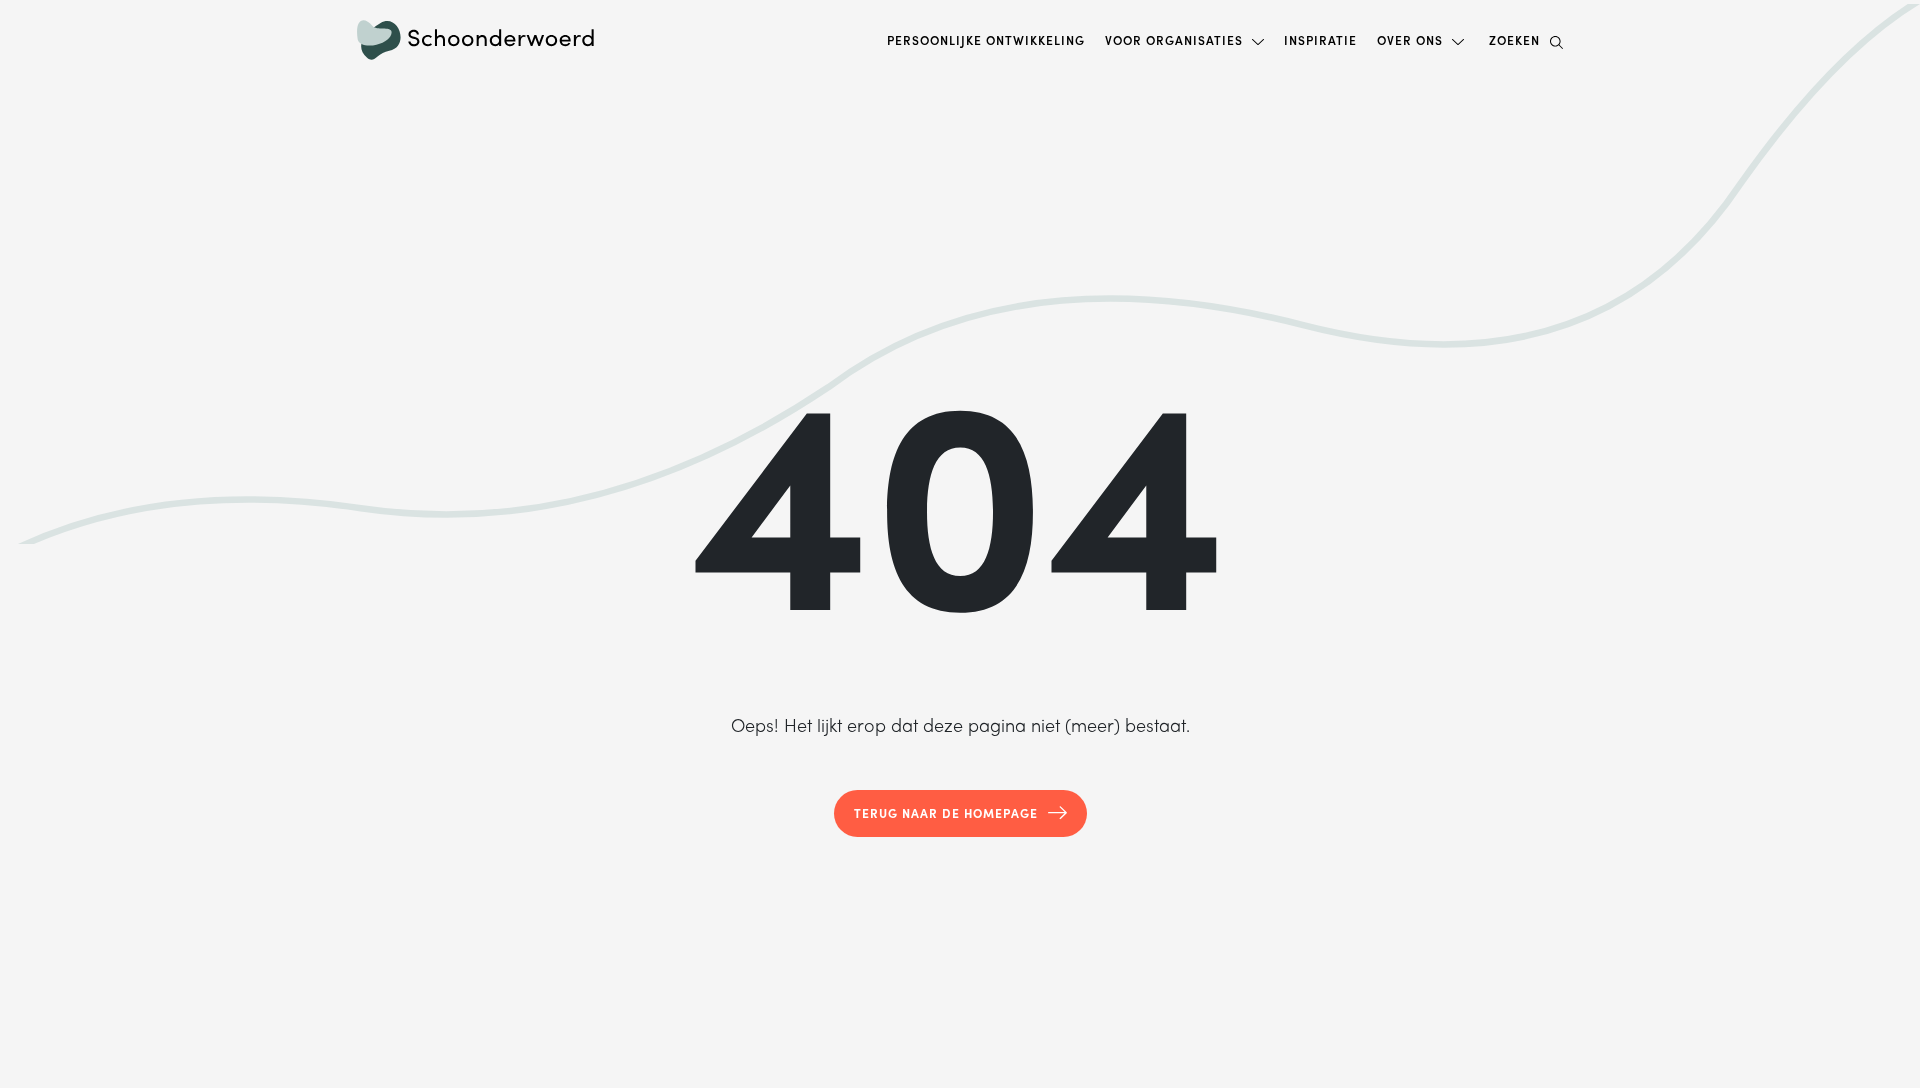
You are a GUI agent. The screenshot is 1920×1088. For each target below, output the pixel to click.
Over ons (1410, 40)
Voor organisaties (1174, 40)
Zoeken (1514, 40)
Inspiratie (1320, 40)
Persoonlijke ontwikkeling (986, 40)
